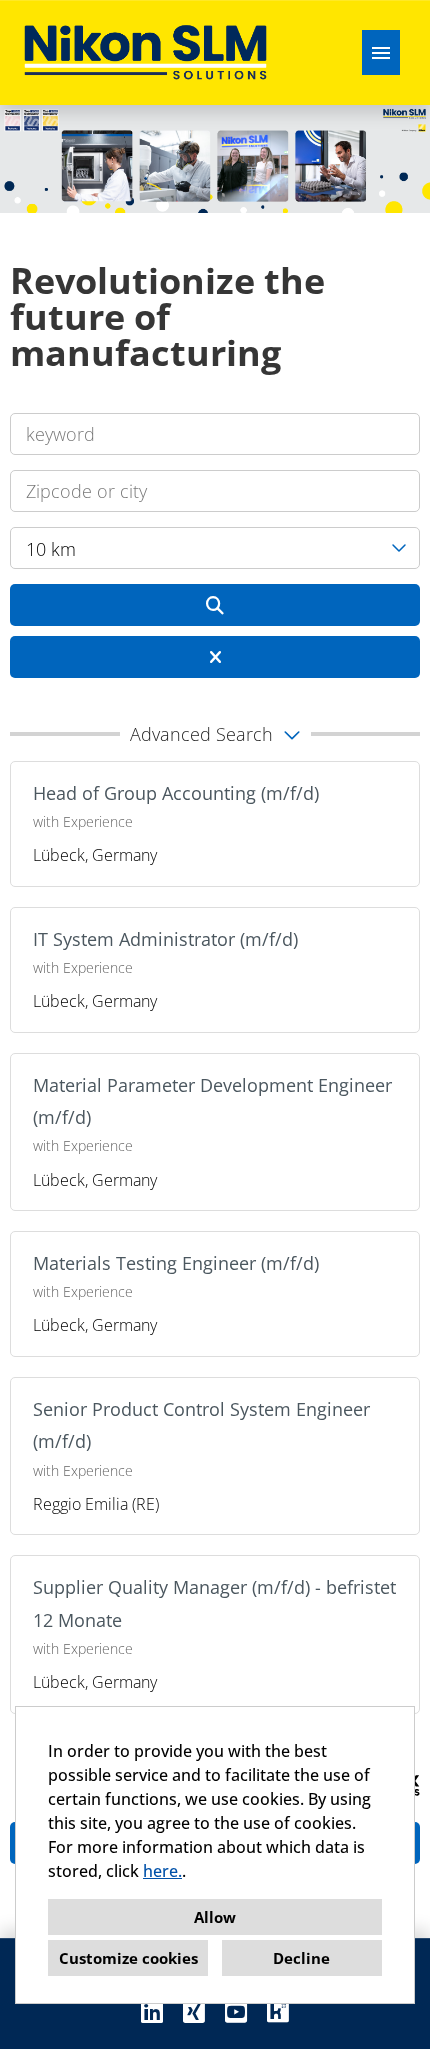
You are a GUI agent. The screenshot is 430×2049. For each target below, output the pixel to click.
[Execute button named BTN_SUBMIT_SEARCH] (215, 605)
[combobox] (215, 548)
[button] (215, 734)
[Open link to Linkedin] (152, 2011)
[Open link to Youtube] (236, 2011)
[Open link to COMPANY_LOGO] (145, 52)
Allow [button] (215, 1917)
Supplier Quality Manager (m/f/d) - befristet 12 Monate (214, 1603)
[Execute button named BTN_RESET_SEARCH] (215, 657)
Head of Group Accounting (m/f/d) (176, 793)
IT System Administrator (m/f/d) (165, 939)
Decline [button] (301, 1958)
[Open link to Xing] (194, 2011)
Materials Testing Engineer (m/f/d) (176, 1263)
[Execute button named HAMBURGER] (381, 52)
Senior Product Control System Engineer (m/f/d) (201, 1425)
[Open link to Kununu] (278, 2011)
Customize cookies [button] (128, 1958)
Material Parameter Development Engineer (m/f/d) (212, 1101)
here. (162, 1871)
